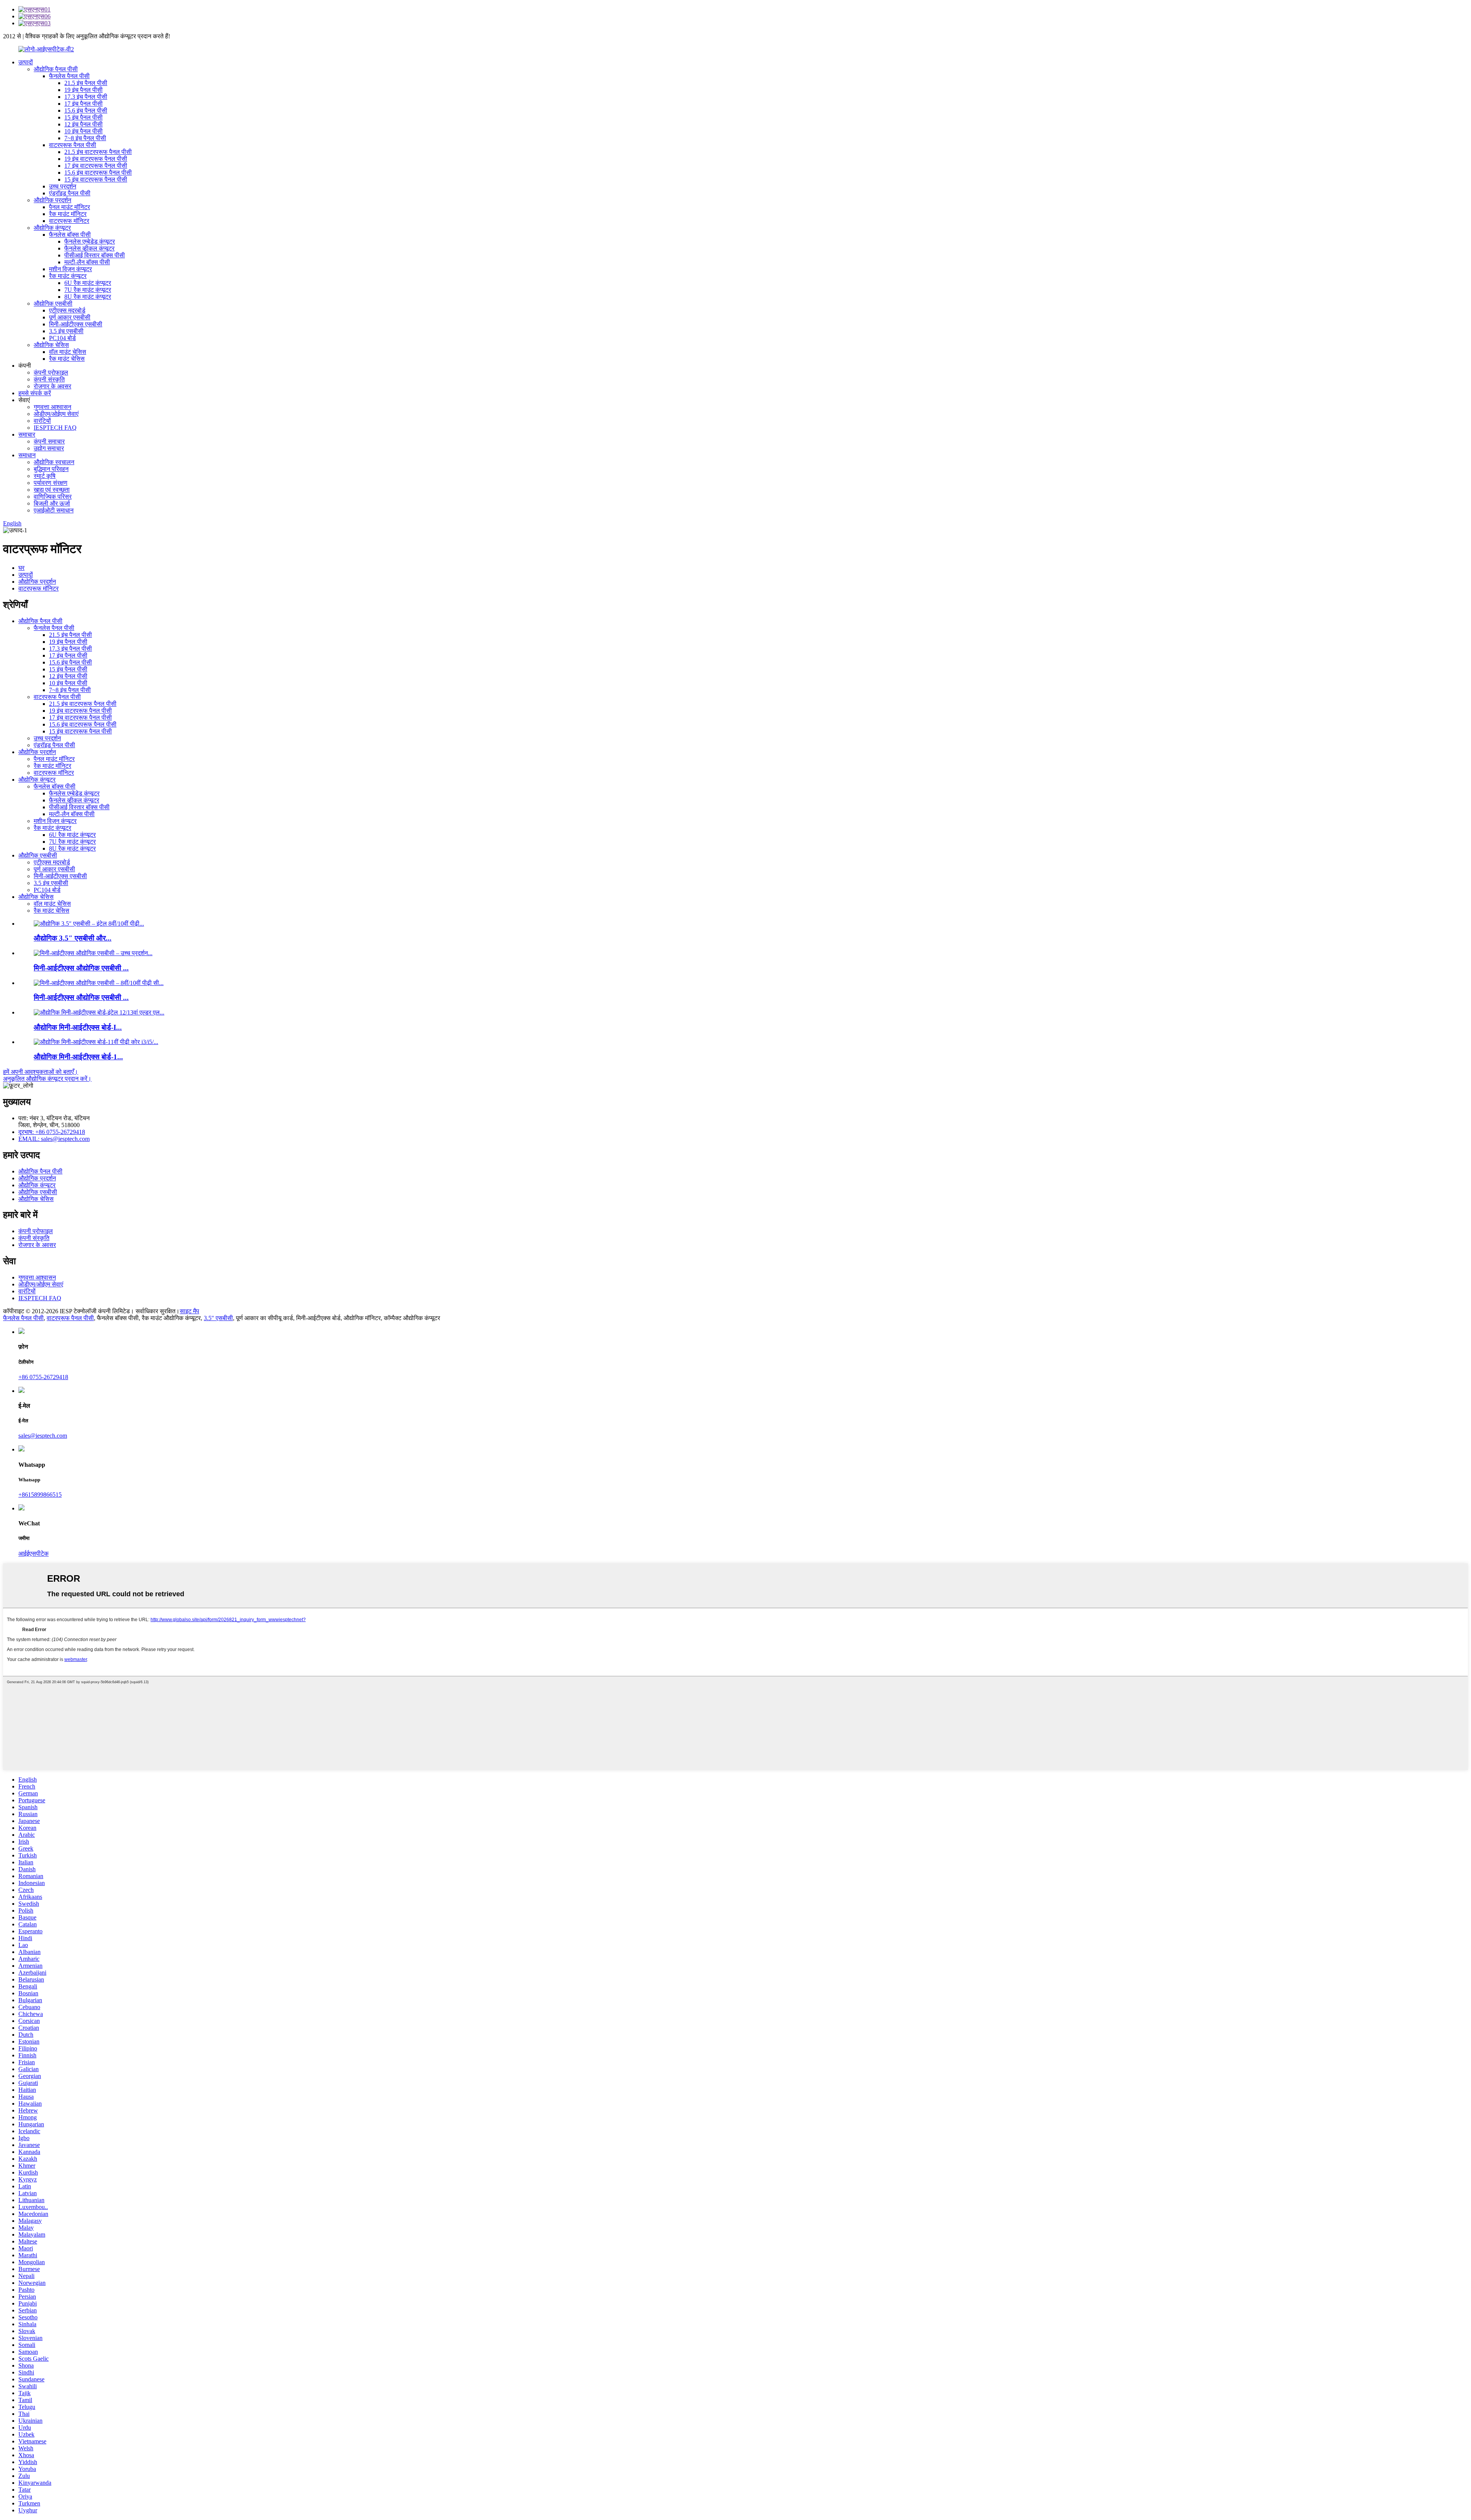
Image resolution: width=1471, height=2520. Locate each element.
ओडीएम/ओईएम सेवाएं (56, 414)
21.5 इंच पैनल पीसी (86, 83)
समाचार (27, 434)
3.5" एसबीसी (218, 1318)
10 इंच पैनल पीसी (84, 131)
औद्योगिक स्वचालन (54, 462)
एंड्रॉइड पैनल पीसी (70, 193)
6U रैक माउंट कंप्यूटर (88, 283)
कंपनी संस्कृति (49, 379)
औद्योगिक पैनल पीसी (56, 69)
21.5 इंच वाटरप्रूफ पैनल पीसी (98, 152)
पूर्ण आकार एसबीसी (70, 317)
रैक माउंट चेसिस (67, 359)
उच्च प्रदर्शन (63, 186)
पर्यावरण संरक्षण (51, 483)
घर (21, 568)
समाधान (27, 455)
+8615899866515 (40, 1495)
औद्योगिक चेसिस (51, 345)
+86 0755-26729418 (43, 1377)
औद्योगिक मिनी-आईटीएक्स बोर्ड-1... (78, 1057)
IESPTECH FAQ (55, 428)
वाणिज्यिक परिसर (53, 497)
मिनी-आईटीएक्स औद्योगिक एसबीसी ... (81, 968)
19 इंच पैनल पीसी (84, 90)
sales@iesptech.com (43, 1436)
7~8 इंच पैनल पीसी (85, 138)
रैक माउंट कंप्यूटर (68, 276)
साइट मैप (189, 1311)
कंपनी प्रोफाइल (51, 372)
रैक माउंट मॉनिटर (68, 214)
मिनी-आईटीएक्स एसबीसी (76, 324)
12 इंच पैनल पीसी (84, 124)
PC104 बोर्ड (62, 338)
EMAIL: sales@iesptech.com (54, 1139)
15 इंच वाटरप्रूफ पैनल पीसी (96, 179)
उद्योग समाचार (49, 448)
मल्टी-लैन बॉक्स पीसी (87, 262)
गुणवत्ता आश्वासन (52, 407)
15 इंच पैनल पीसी (84, 117)
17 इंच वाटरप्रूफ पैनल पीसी (96, 166)
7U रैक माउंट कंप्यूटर (88, 290)
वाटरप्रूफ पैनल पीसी (73, 145)
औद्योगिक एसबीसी (53, 304)
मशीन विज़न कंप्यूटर (70, 269)
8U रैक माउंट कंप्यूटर (88, 297)
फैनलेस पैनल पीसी (69, 76)
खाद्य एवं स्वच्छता (52, 490)
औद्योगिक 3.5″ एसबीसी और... (73, 938)
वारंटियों (42, 421)
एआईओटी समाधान (54, 510)
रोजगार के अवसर (52, 386)
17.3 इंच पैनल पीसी (86, 97)
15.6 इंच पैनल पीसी (86, 110)
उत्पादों (26, 62)
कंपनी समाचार (49, 441)
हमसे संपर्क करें (35, 393)
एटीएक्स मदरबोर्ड (67, 310)
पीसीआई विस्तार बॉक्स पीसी (95, 255)
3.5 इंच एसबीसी (66, 331)
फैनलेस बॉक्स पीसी (70, 235)
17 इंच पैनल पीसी (84, 104)
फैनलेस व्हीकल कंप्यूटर (89, 248)
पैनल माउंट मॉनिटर (70, 207)
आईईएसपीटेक (34, 1554)
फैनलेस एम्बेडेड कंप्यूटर (90, 241)
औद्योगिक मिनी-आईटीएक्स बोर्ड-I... (78, 1027)
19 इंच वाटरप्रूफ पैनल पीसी (96, 159)
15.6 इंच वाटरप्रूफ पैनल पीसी (98, 173)
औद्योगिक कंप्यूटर (52, 228)
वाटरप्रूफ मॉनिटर (69, 221)
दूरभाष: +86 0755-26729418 (52, 1132)
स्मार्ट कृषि (45, 476)
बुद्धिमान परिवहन (51, 469)
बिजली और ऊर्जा (52, 503)
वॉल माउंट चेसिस (68, 352)
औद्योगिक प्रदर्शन (52, 200)
